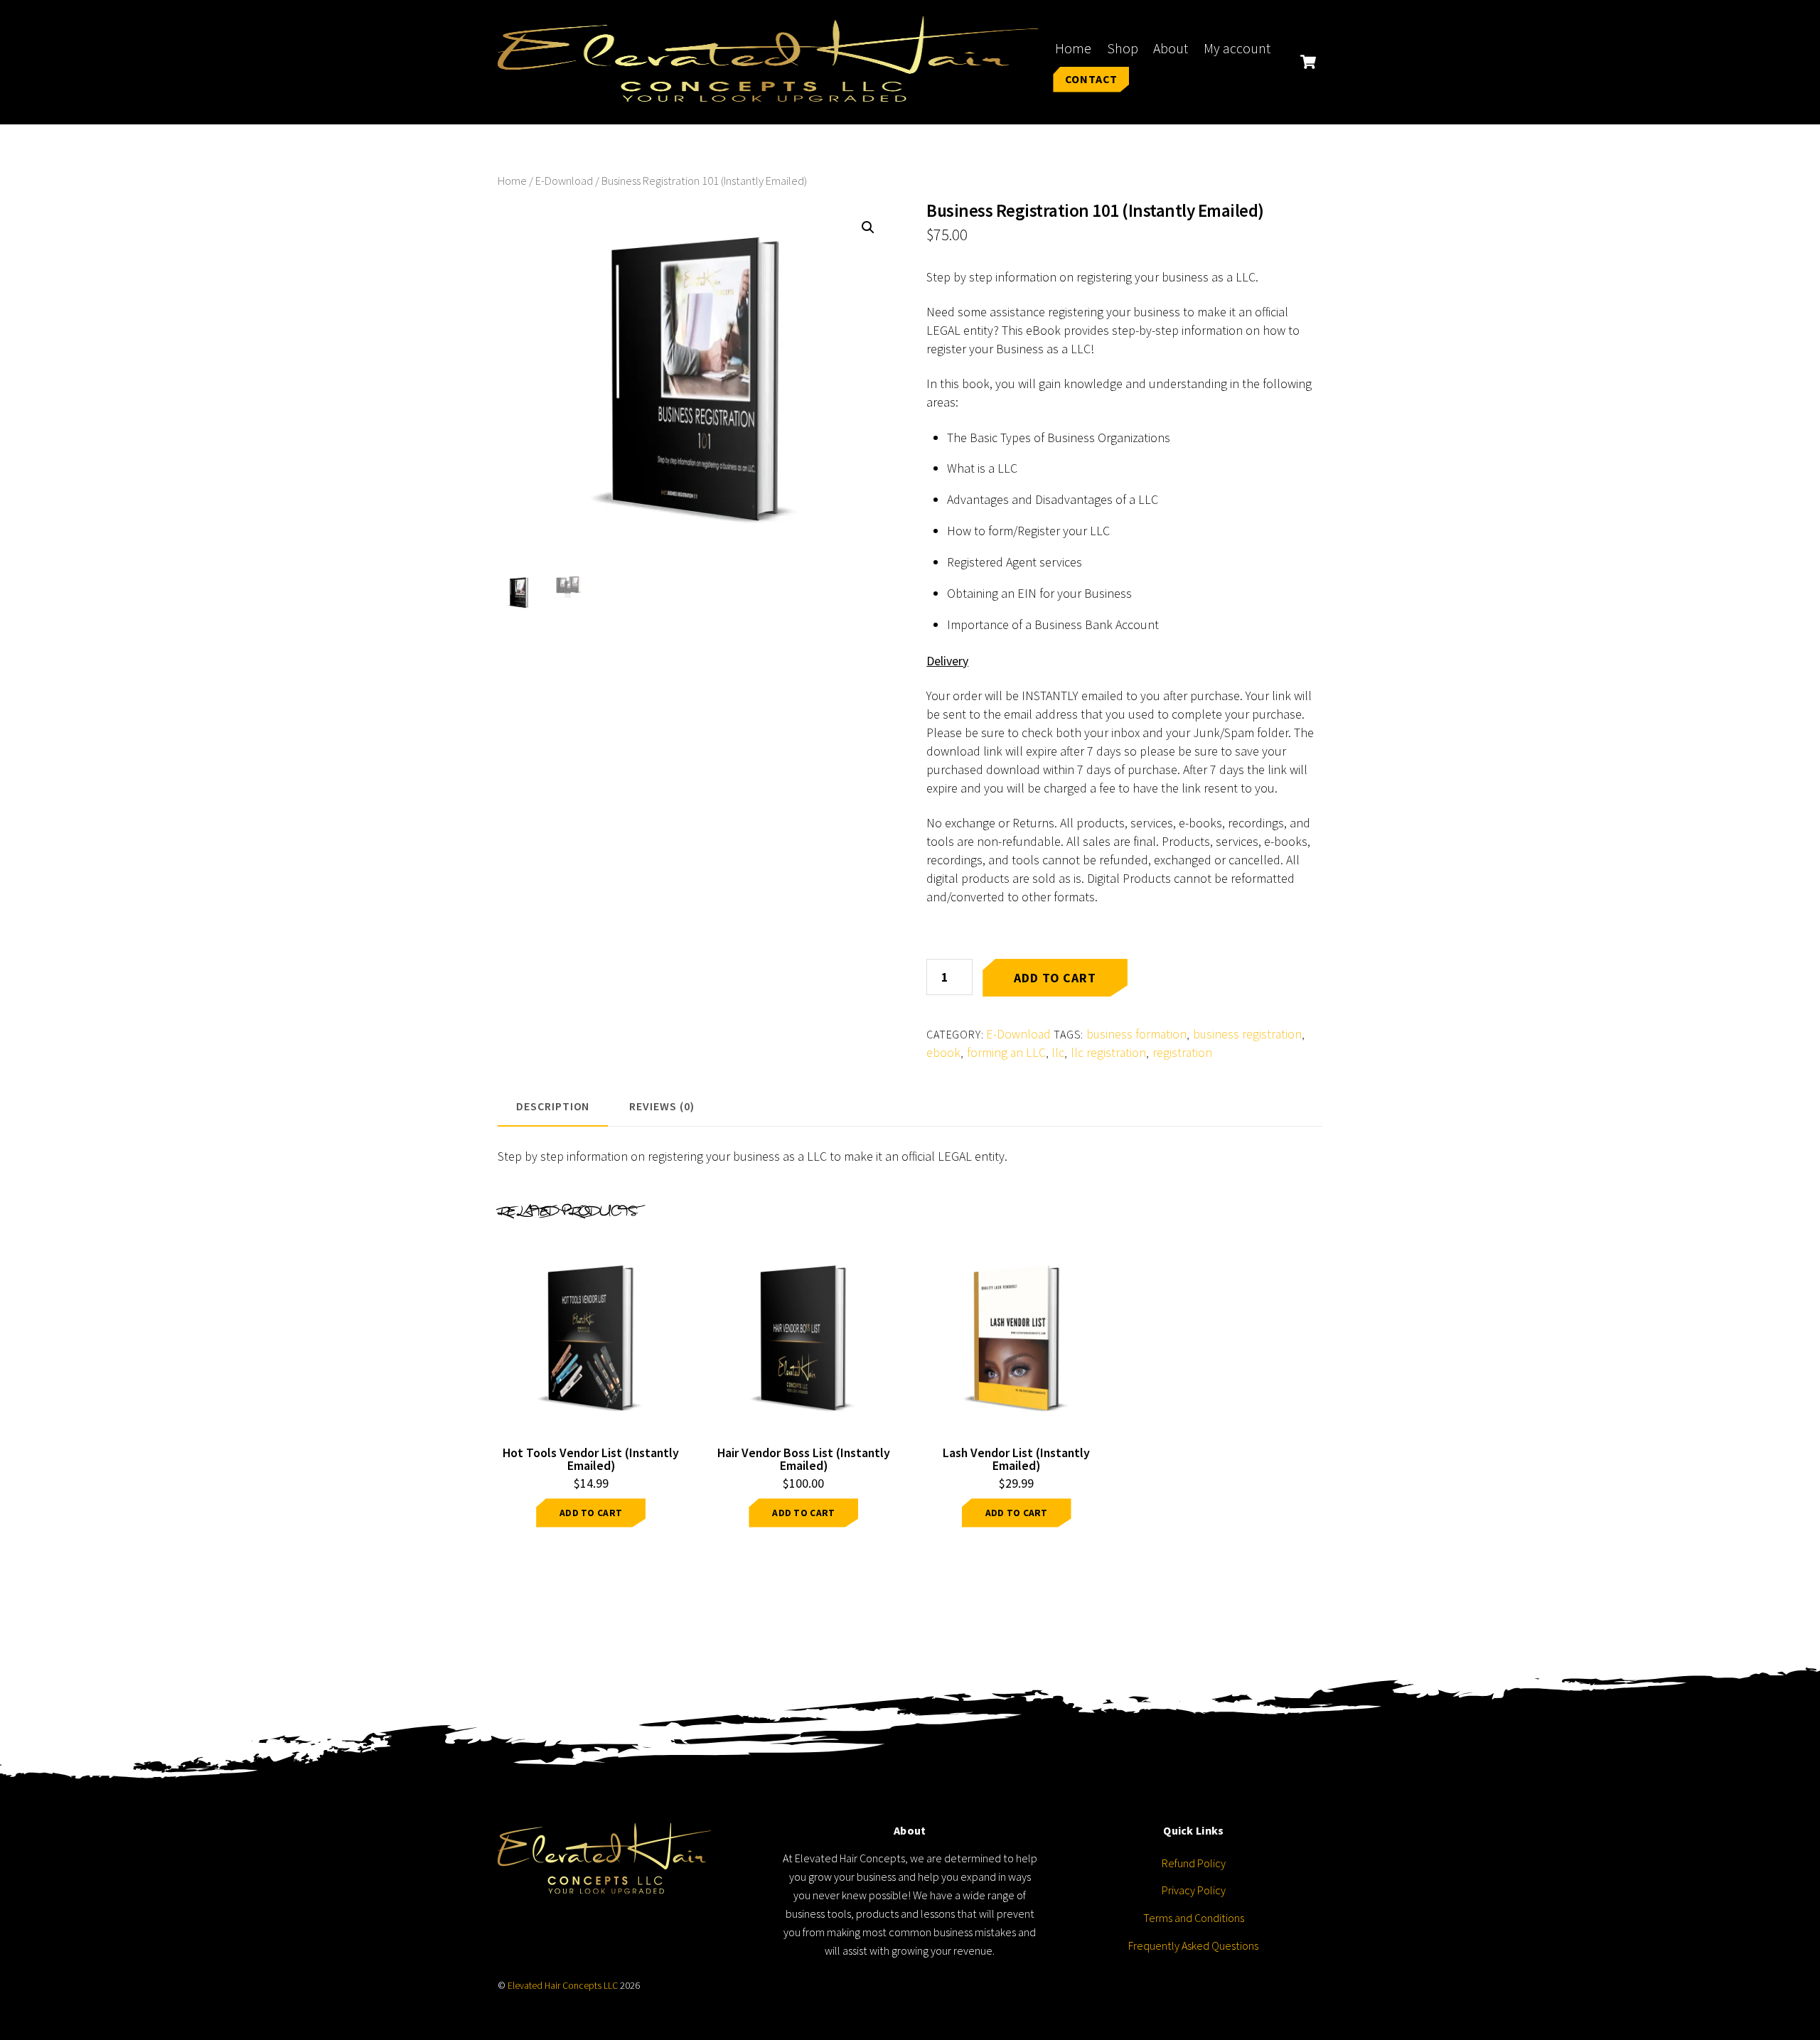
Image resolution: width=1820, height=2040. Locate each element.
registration (1182, 1053)
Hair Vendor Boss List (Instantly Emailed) (804, 1459)
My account (1237, 48)
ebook (943, 1053)
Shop (1123, 48)
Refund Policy (1194, 1863)
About (1171, 48)
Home (1073, 48)
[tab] (553, 1107)
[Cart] (1308, 62)
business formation (1136, 1034)
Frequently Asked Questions (1193, 1945)
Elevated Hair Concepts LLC (563, 1986)
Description (553, 1106)
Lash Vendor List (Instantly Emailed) (1016, 1459)
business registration (1247, 1034)
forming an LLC (1006, 1053)
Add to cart (1055, 978)
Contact (1092, 79)
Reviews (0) (662, 1106)
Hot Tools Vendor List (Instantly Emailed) (591, 1459)
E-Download (564, 181)
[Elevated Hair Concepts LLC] (768, 92)
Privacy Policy (1194, 1890)
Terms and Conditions (1194, 1918)
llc (1058, 1053)
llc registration (1108, 1053)
